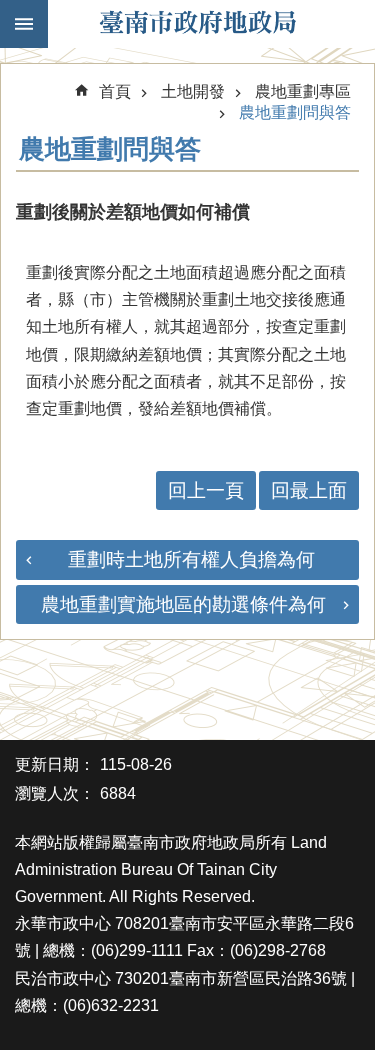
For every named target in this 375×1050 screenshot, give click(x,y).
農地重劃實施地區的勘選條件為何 (183, 604)
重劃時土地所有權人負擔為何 (191, 559)
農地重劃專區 (303, 91)
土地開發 (193, 91)
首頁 (115, 91)
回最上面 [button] (309, 490)
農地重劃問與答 (295, 112)
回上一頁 (206, 490)
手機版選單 (24, 24)
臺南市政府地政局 (197, 24)
